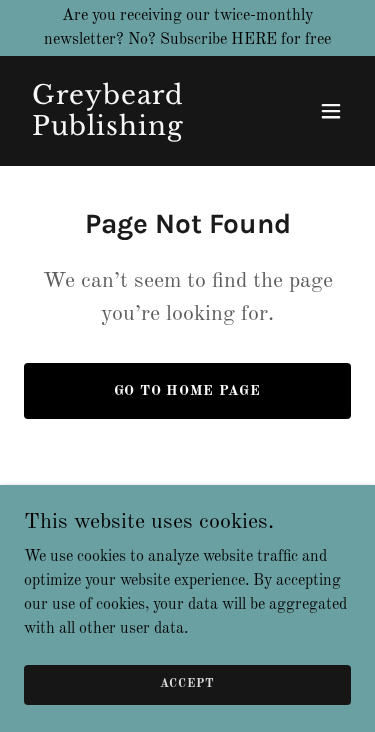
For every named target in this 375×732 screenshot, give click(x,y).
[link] (138, 131)
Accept (187, 684)
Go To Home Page (188, 391)
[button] (331, 111)
